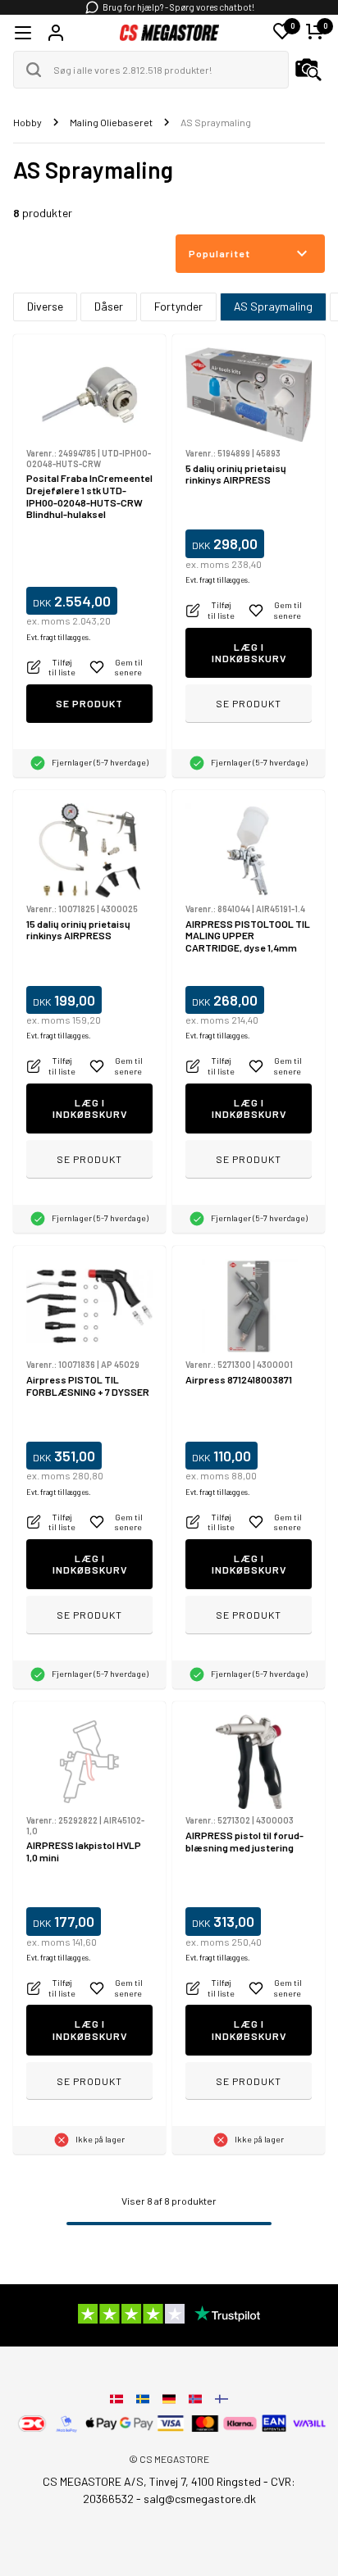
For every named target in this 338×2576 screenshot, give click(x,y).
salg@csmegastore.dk (200, 2499)
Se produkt (89, 703)
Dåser (109, 306)
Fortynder (178, 306)
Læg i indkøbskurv (249, 653)
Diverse (45, 306)
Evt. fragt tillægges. (58, 637)
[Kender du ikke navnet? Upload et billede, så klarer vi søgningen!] (308, 70)
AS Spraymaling (273, 306)
